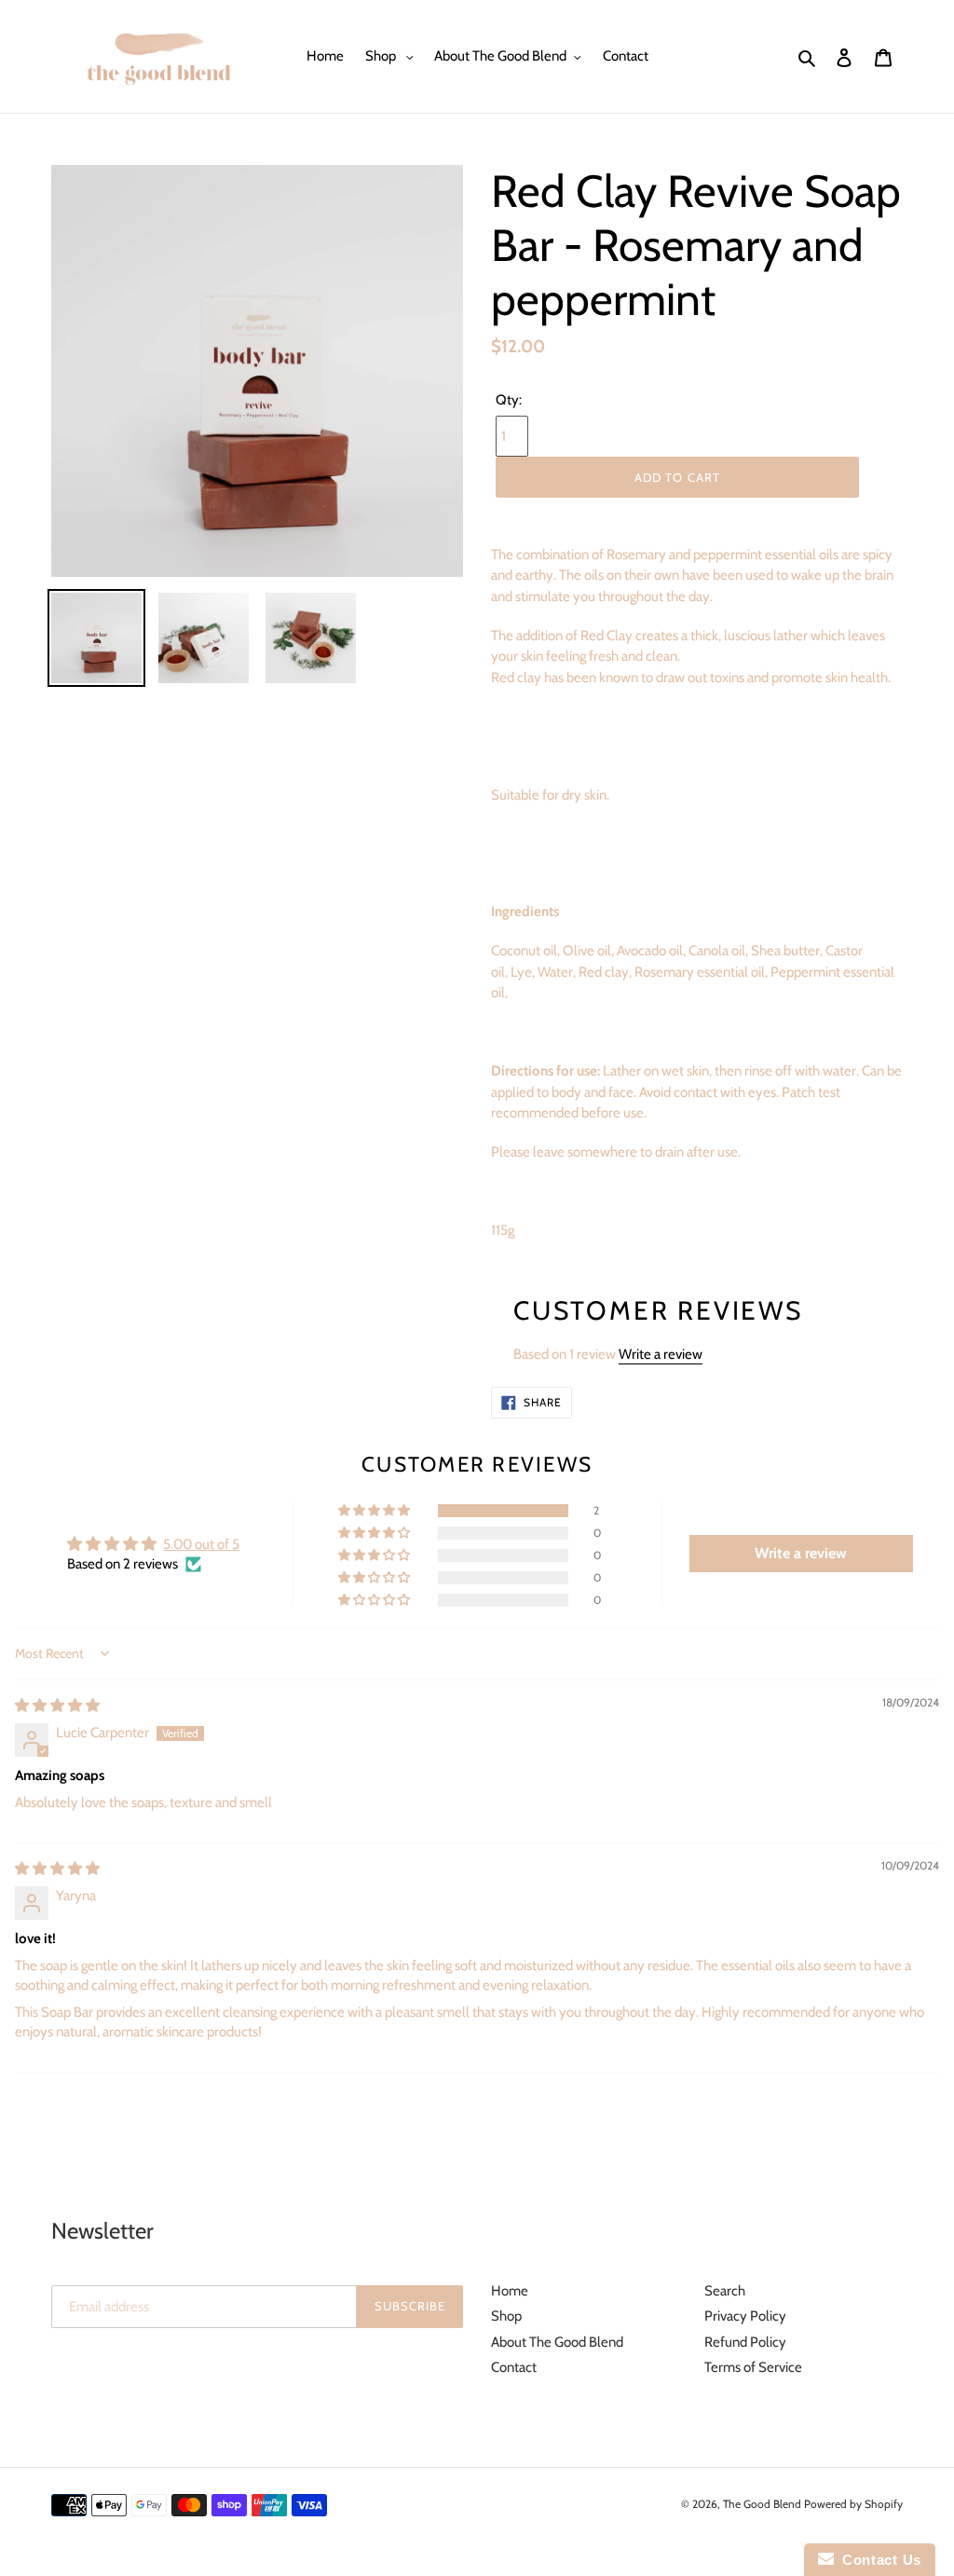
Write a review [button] (801, 1553)
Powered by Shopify (853, 2504)
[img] (57, 1706)
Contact (514, 2367)
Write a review (661, 1354)
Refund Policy (745, 2342)
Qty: (509, 400)
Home (510, 2291)
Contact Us (878, 2560)
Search (725, 2291)
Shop (506, 2316)
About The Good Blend (557, 2342)
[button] (375, 1511)
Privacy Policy (745, 2316)
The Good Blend (763, 2504)
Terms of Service (753, 2367)
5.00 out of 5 (201, 1544)
